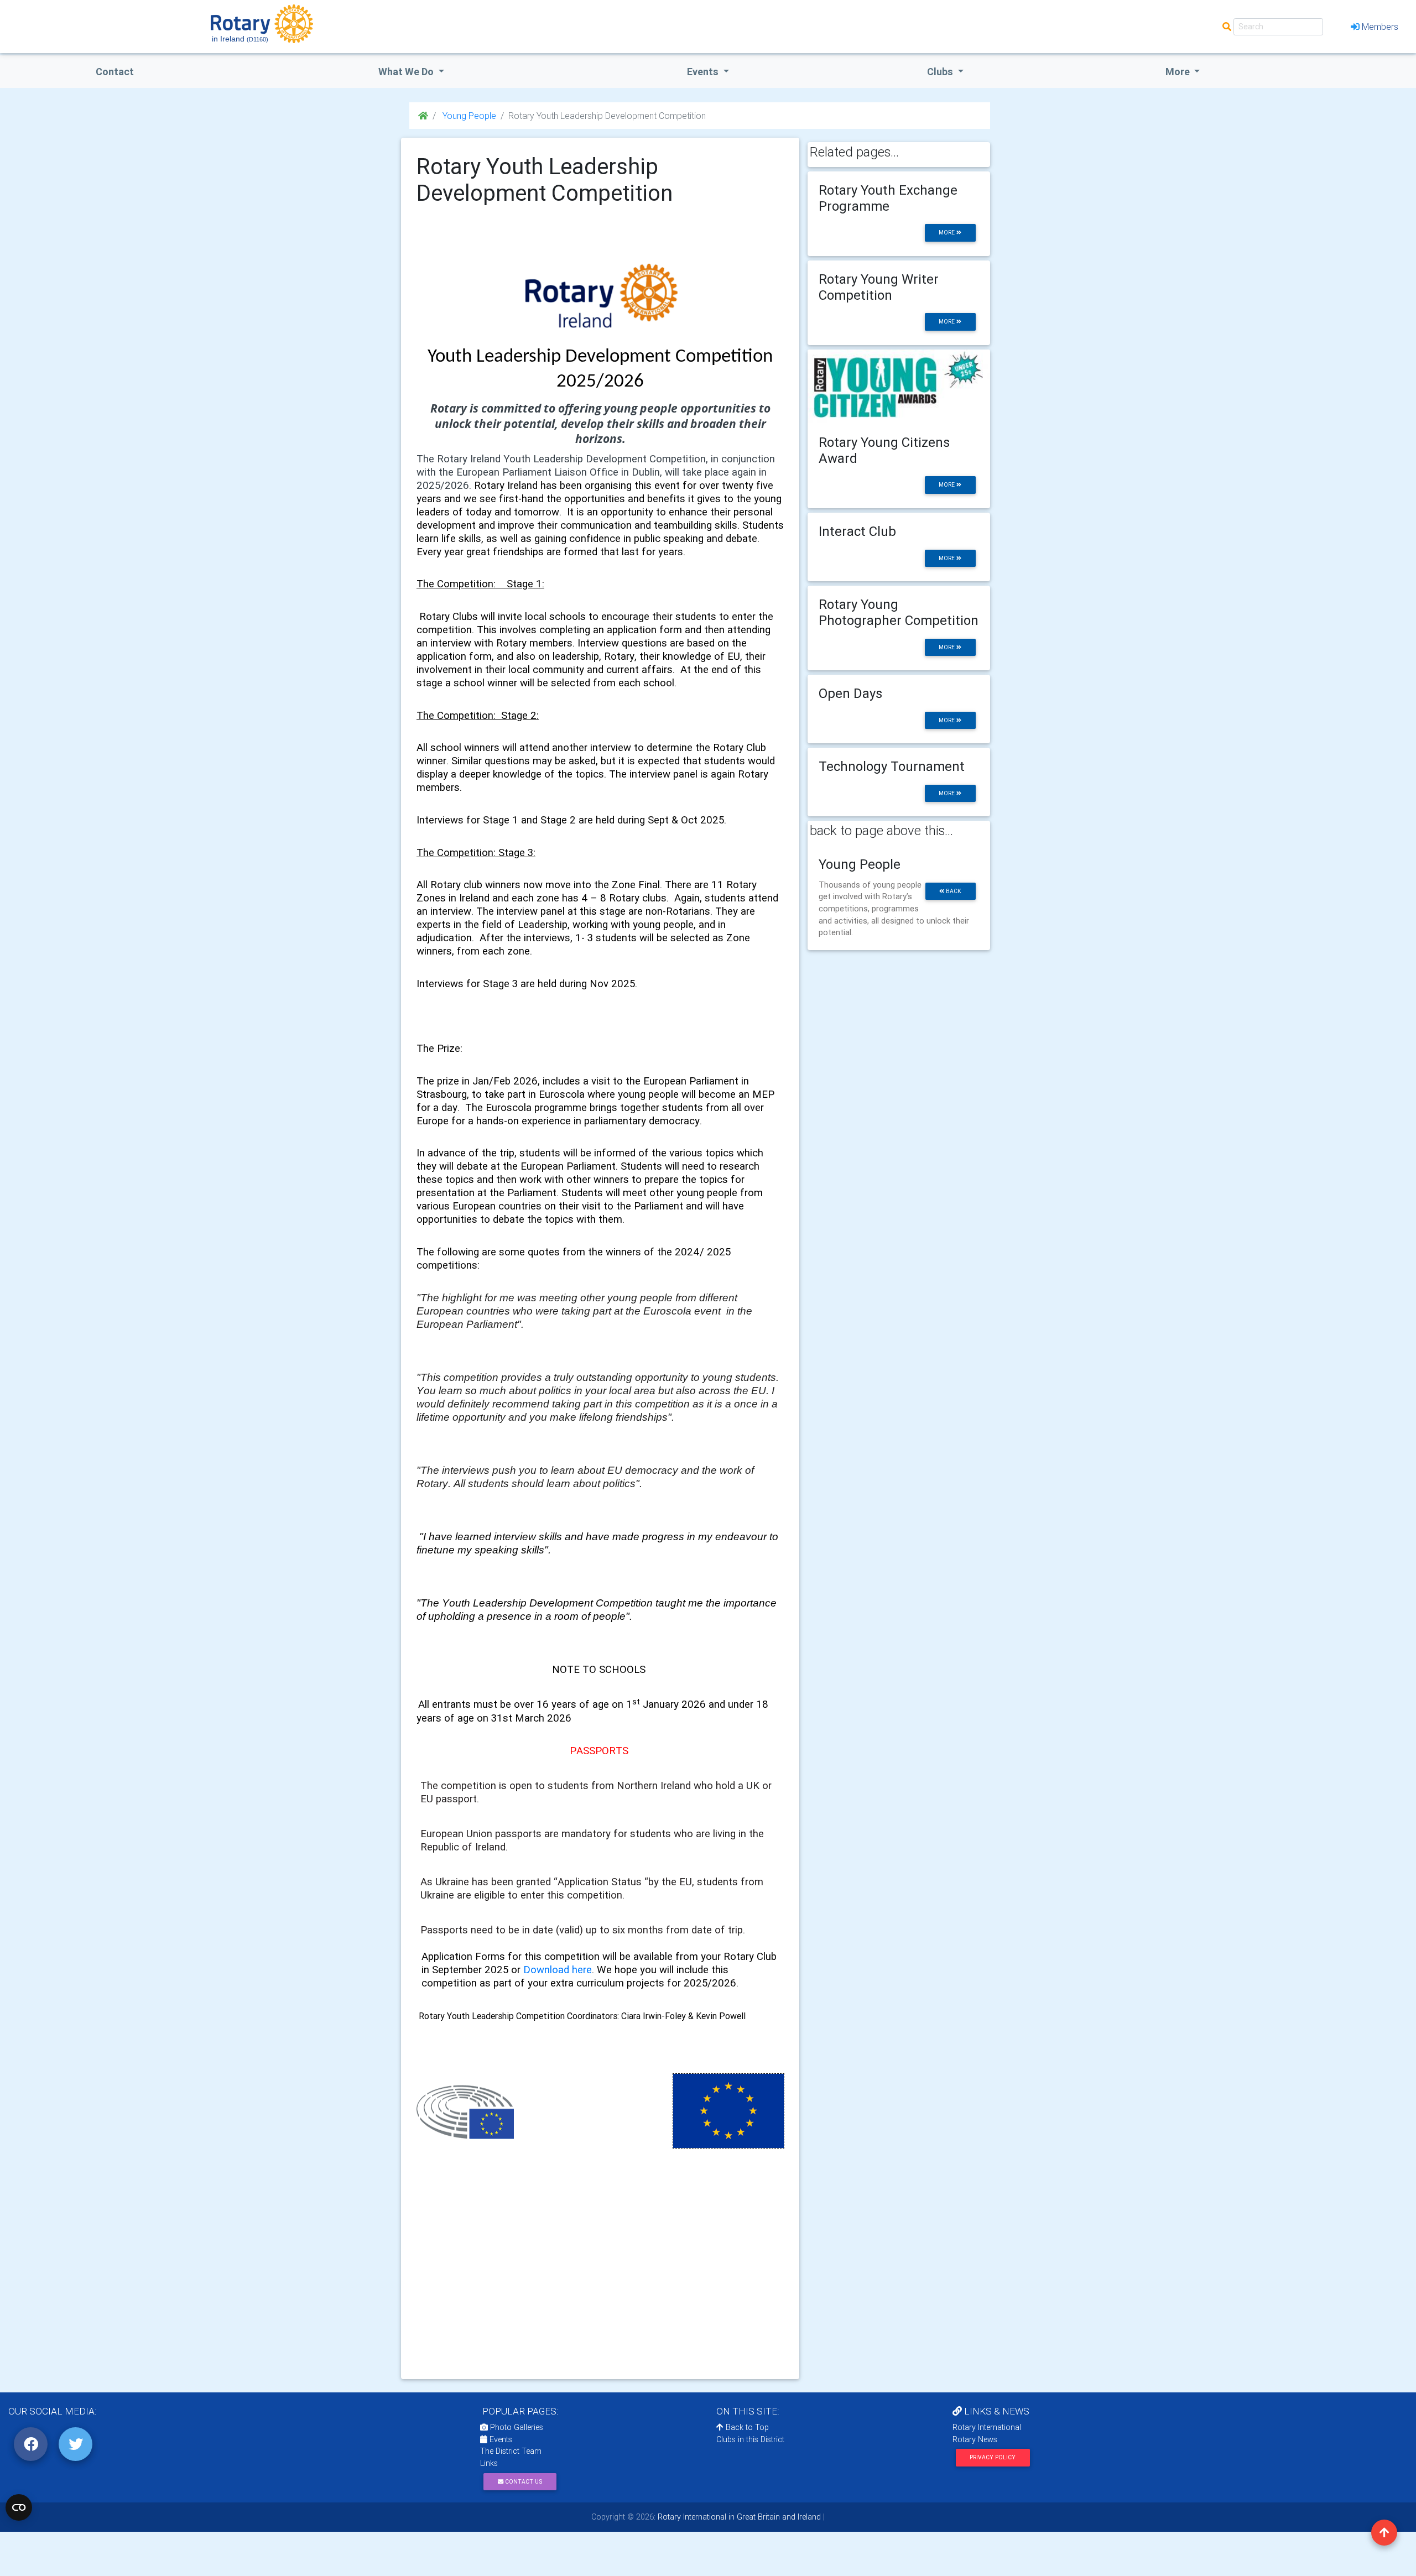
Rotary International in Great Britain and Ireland (738, 2517)
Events (500, 2439)
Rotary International (987, 2427)
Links (489, 2463)
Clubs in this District (750, 2439)
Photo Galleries (516, 2427)
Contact (115, 72)
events (704, 72)
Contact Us (523, 2482)
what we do (407, 72)
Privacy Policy (993, 2457)
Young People (468, 116)
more (948, 233)
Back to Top (746, 2427)
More (1179, 72)
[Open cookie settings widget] (19, 2507)
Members (1380, 27)
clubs (941, 72)
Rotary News (975, 2439)
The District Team (511, 2451)
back (953, 891)
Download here (558, 1969)
